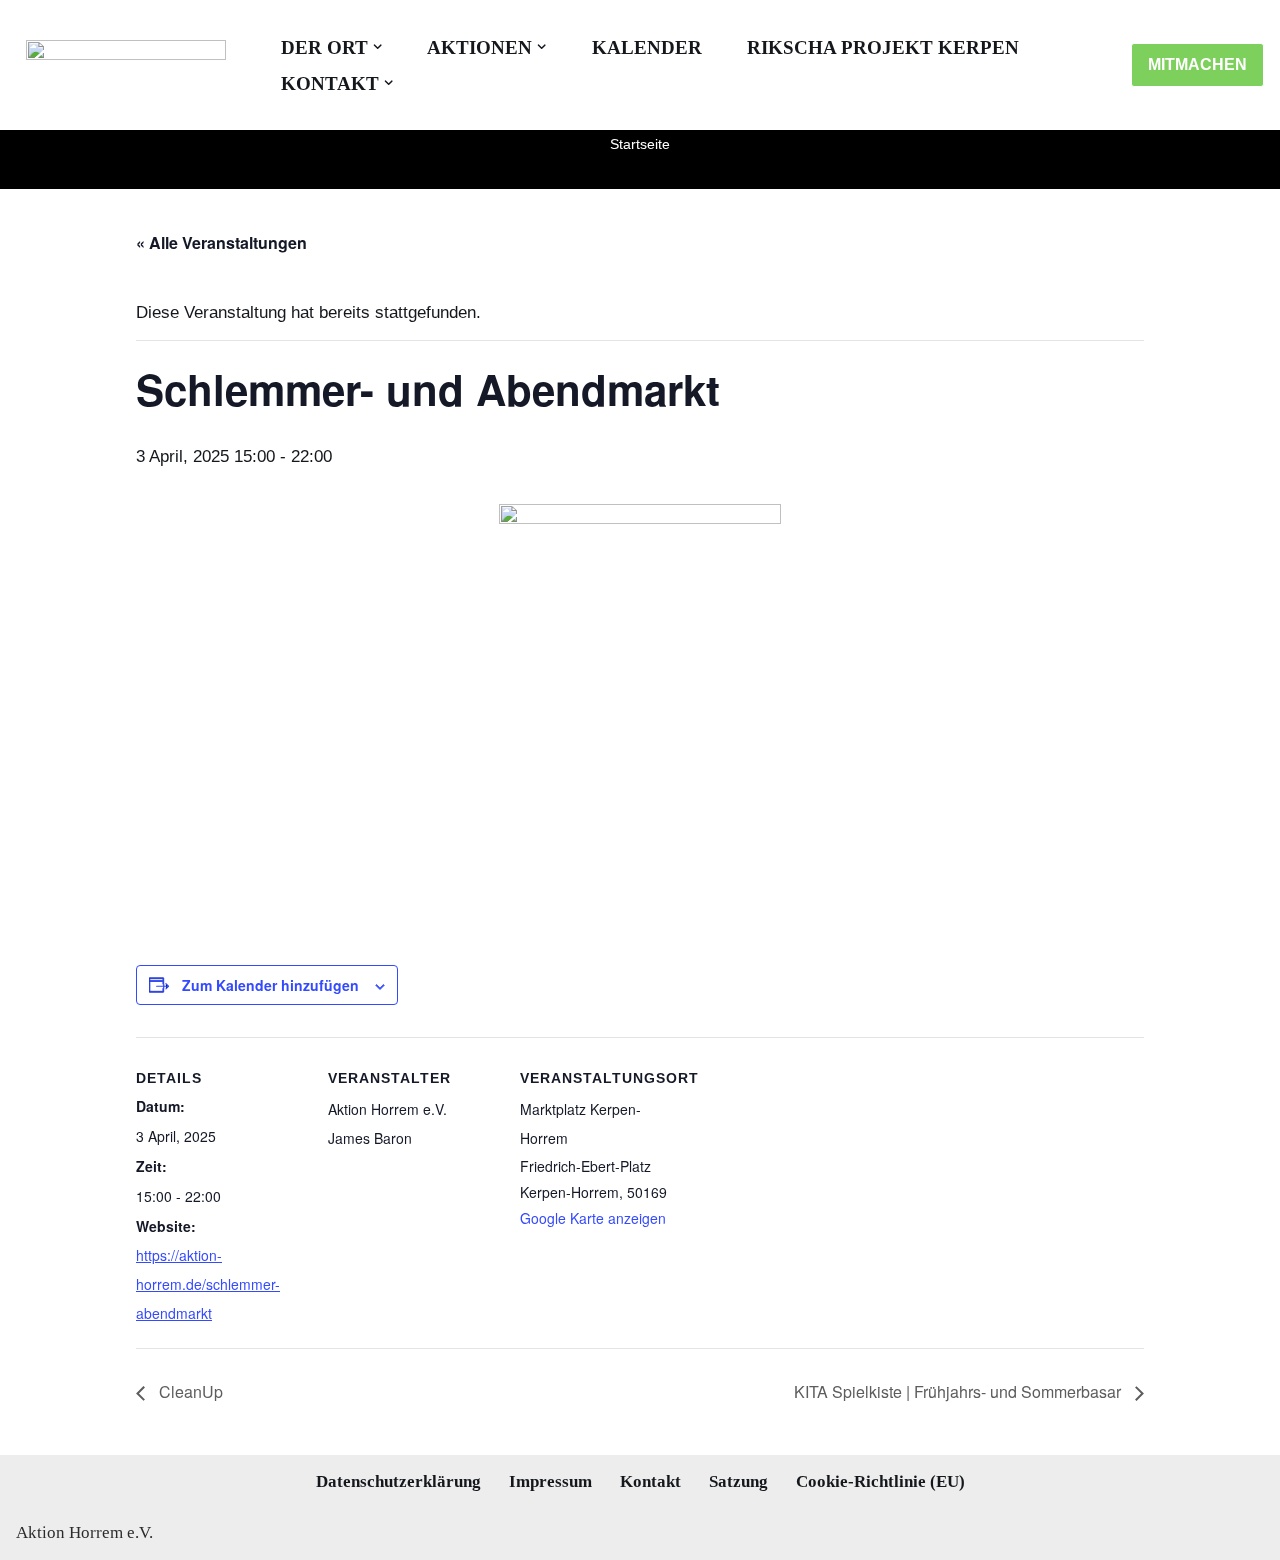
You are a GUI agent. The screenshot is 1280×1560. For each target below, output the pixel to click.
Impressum (550, 1481)
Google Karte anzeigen (593, 1218)
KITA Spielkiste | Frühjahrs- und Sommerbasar (959, 1391)
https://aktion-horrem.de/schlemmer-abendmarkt (208, 1284)
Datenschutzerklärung (398, 1481)
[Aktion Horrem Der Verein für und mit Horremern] (121, 65)
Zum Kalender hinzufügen (270, 985)
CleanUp (189, 1391)
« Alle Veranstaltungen (221, 242)
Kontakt (650, 1481)
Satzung (738, 1481)
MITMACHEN (1197, 64)
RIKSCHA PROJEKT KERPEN (883, 47)
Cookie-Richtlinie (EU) (880, 1481)
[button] (377, 46)
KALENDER (647, 47)
